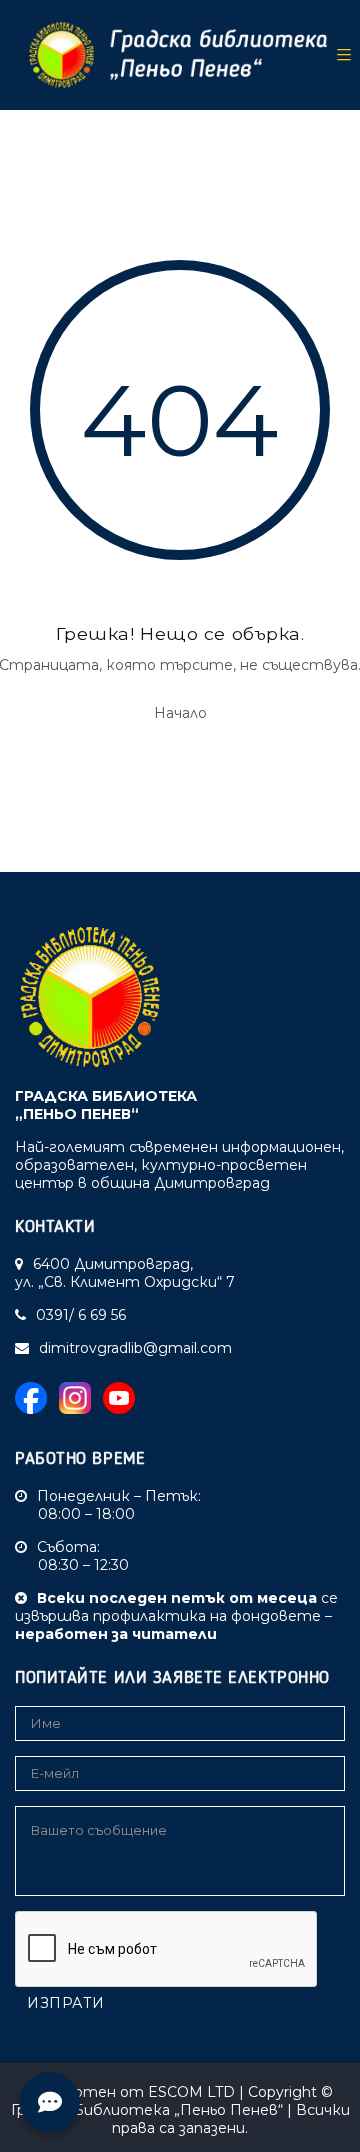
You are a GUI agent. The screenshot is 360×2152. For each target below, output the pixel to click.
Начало (180, 713)
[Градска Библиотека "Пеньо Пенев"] (171, 55)
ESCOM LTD (191, 2092)
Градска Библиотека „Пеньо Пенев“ (147, 2110)
